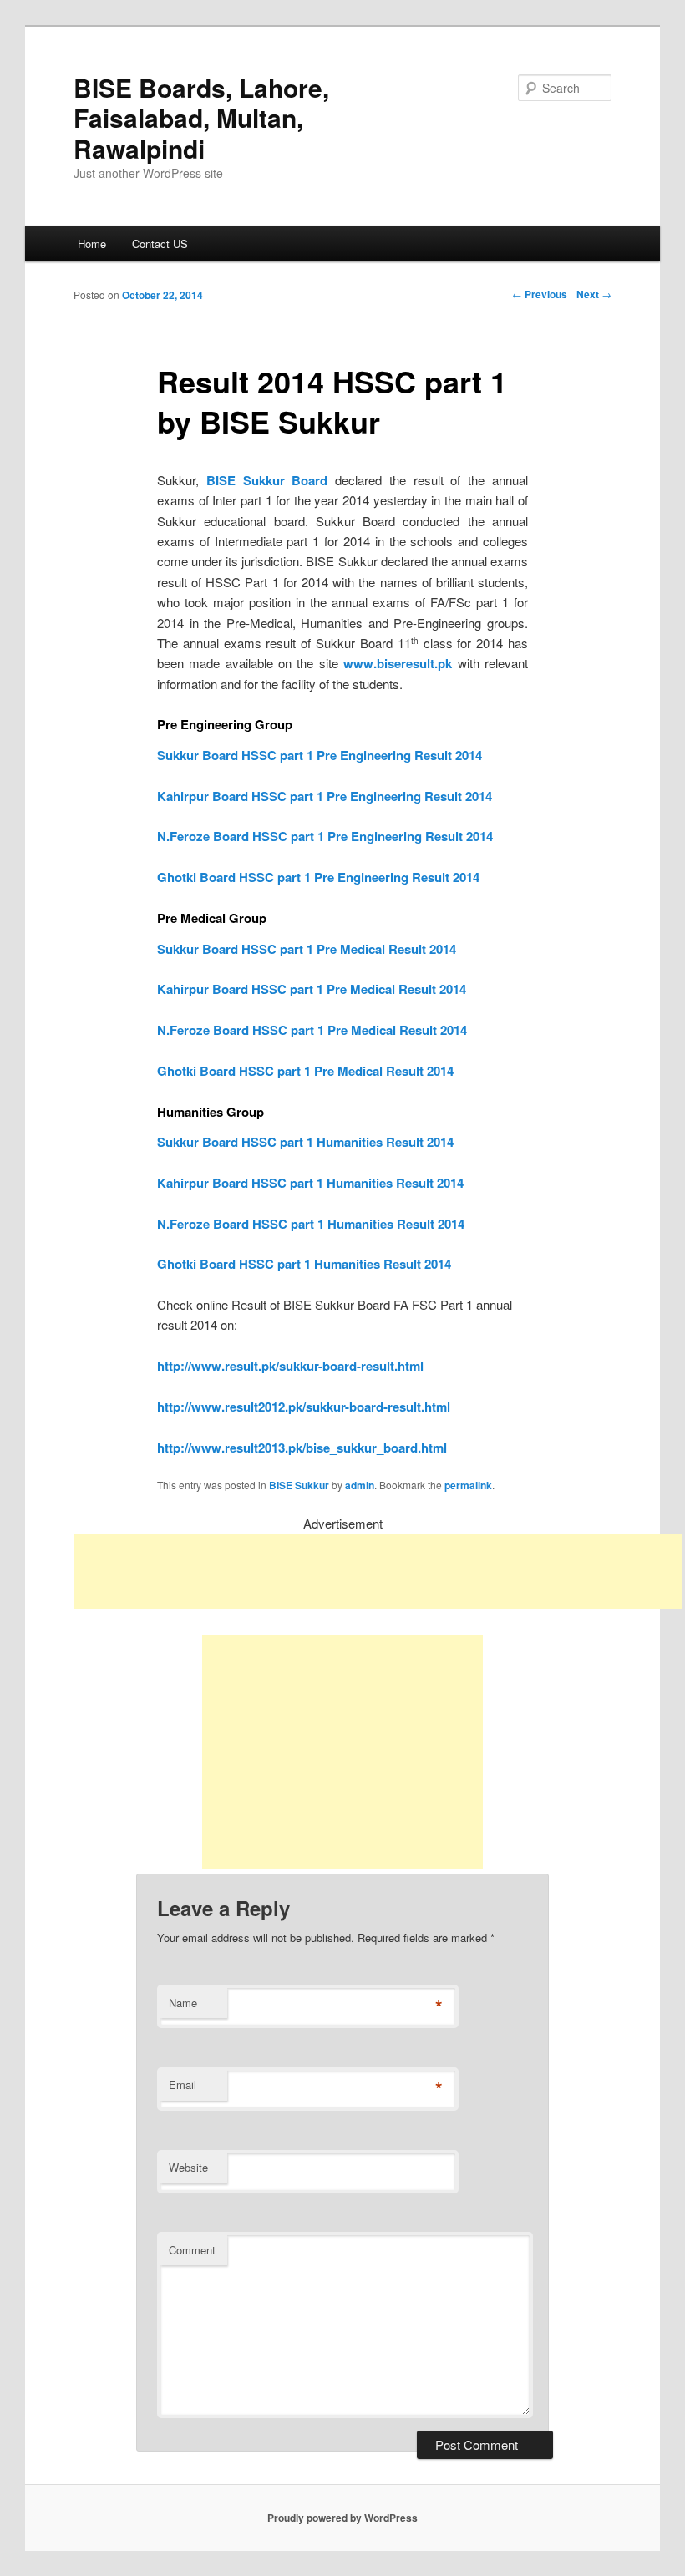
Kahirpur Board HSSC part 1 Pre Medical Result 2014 (312, 989)
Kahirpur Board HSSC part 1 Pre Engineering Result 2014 (325, 796)
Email (183, 2084)
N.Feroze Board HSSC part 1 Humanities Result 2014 (311, 1224)
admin (360, 1485)
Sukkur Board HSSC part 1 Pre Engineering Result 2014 (320, 755)
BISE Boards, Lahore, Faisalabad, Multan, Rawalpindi (201, 118)
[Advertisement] (378, 1571)
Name (183, 2003)
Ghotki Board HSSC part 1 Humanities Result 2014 (304, 1264)
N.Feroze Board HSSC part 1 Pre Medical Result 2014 (312, 1030)
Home (92, 243)
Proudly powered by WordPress (342, 2518)
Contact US (160, 243)
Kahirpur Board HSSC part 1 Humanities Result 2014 (310, 1183)
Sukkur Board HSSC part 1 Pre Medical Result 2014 (307, 949)
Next (594, 294)
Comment (192, 2250)
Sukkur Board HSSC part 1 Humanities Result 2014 (305, 1142)
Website (188, 2167)
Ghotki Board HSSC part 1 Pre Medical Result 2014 (305, 1071)
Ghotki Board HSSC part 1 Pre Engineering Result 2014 (318, 877)
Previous (540, 294)
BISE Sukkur (299, 1485)
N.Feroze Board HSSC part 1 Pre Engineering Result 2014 (325, 836)
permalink (468, 1485)
